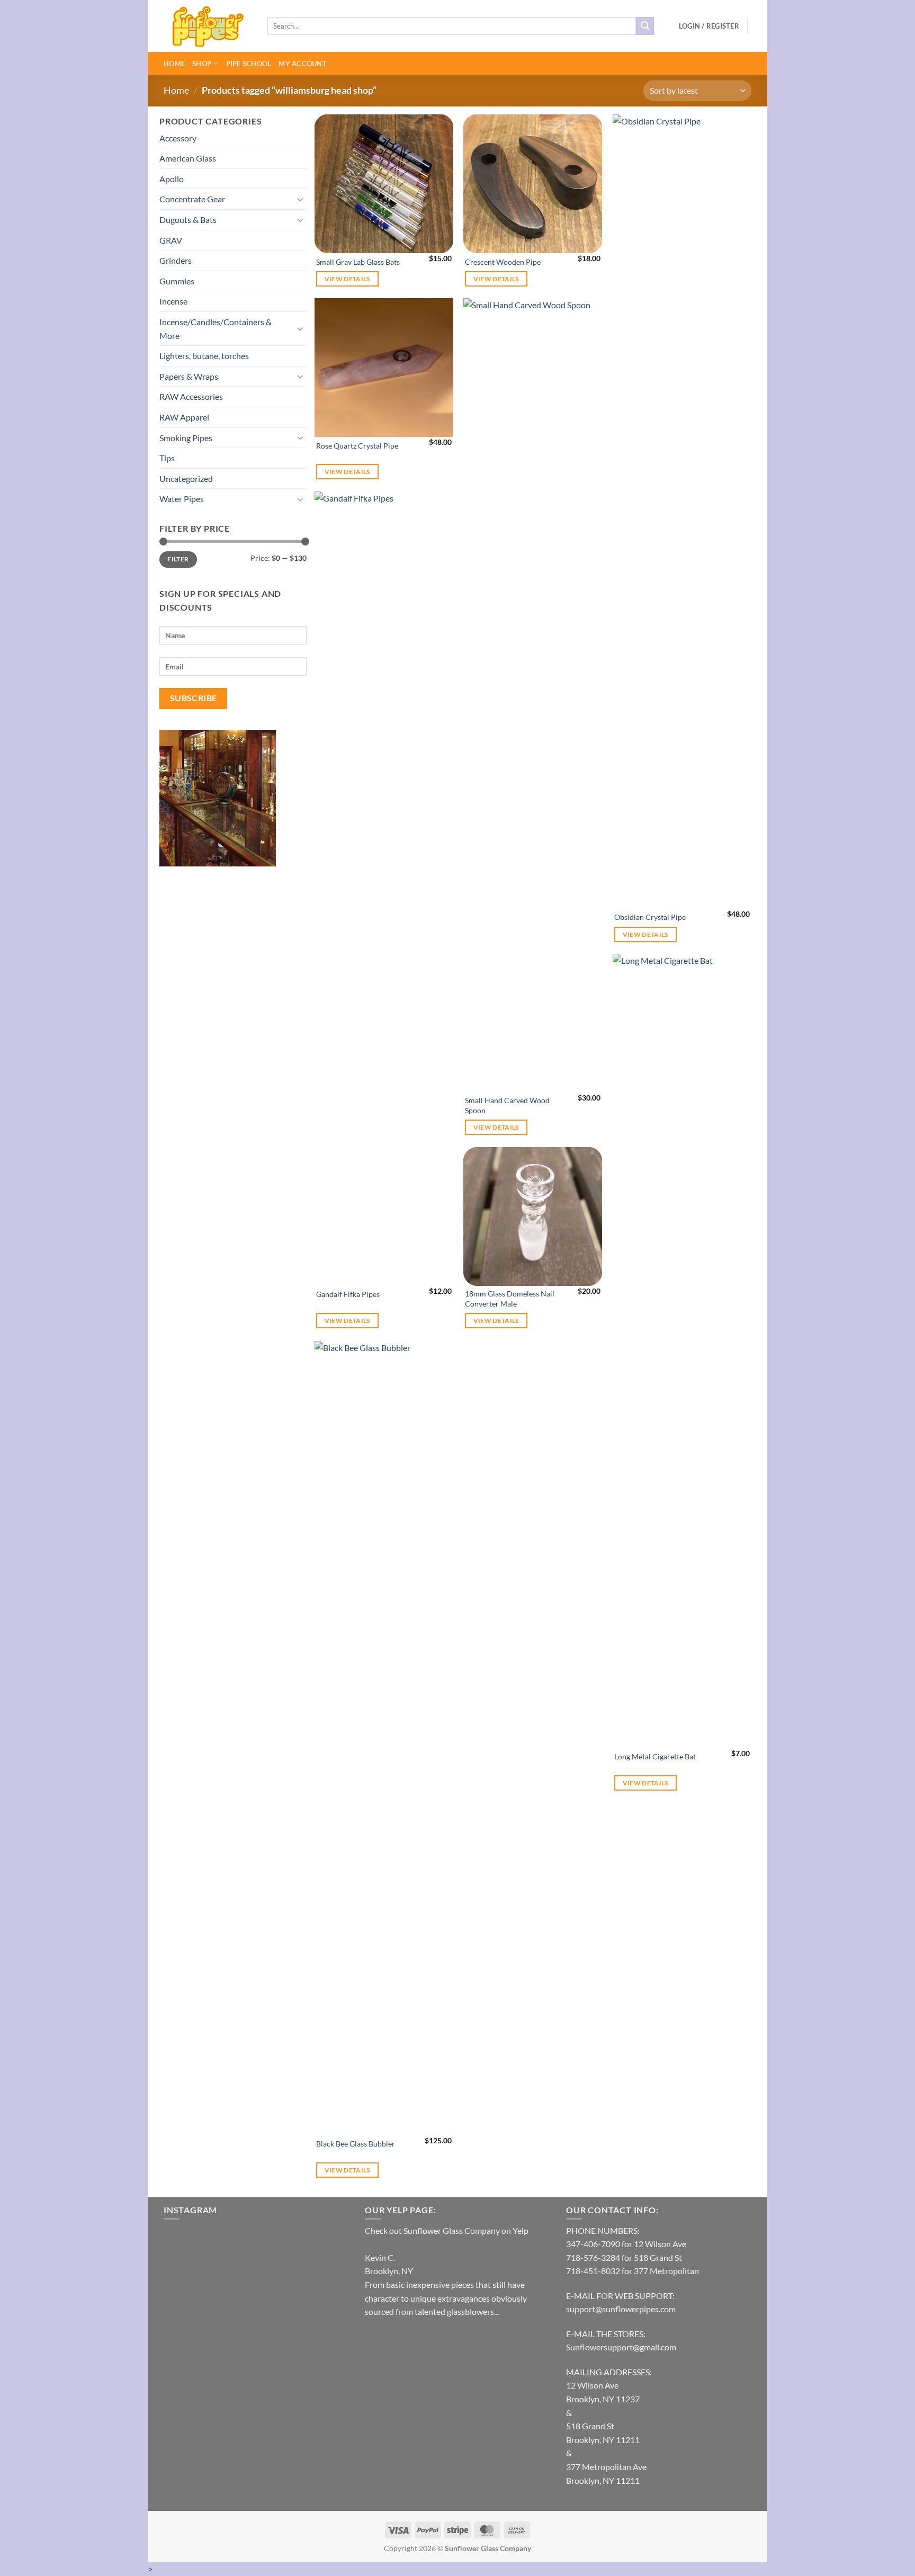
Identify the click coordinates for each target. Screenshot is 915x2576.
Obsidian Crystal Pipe (650, 917)
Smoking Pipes (186, 438)
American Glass (188, 158)
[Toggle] (300, 199)
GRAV (171, 240)
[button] (709, 26)
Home (174, 64)
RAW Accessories (191, 396)
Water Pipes (182, 499)
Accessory (178, 138)
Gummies (177, 281)
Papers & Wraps (189, 376)
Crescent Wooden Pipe (503, 262)
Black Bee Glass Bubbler (356, 2144)
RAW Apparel (184, 417)
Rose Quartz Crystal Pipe (357, 446)
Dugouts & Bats (188, 220)
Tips (167, 458)
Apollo (172, 179)
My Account (303, 64)
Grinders (176, 260)
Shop (202, 64)
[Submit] (645, 26)
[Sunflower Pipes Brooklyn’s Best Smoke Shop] (208, 26)
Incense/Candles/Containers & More (216, 329)
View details (347, 279)
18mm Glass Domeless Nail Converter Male (510, 1299)
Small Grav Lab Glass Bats (358, 262)
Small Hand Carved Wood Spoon (507, 1105)
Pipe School (249, 64)
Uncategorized (186, 478)
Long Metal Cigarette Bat (655, 1756)
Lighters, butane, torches (204, 356)
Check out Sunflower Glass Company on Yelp (447, 2230)
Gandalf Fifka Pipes (348, 1294)
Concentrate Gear (192, 199)
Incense (173, 301)
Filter (178, 559)
